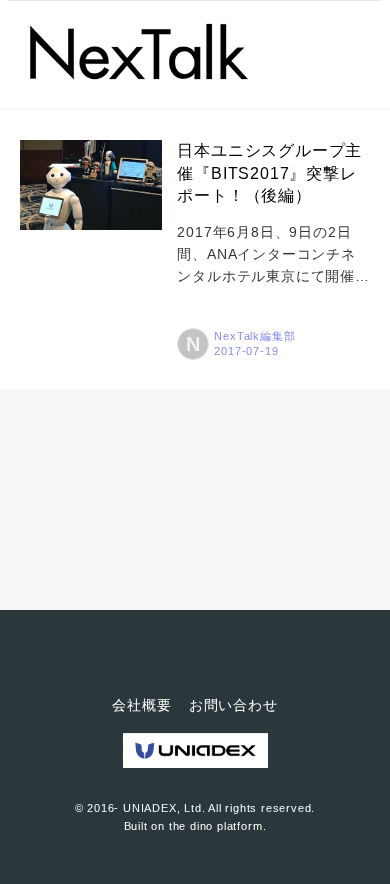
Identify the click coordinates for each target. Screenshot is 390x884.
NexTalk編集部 (254, 336)
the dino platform (216, 826)
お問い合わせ (233, 705)
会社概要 (141, 705)
